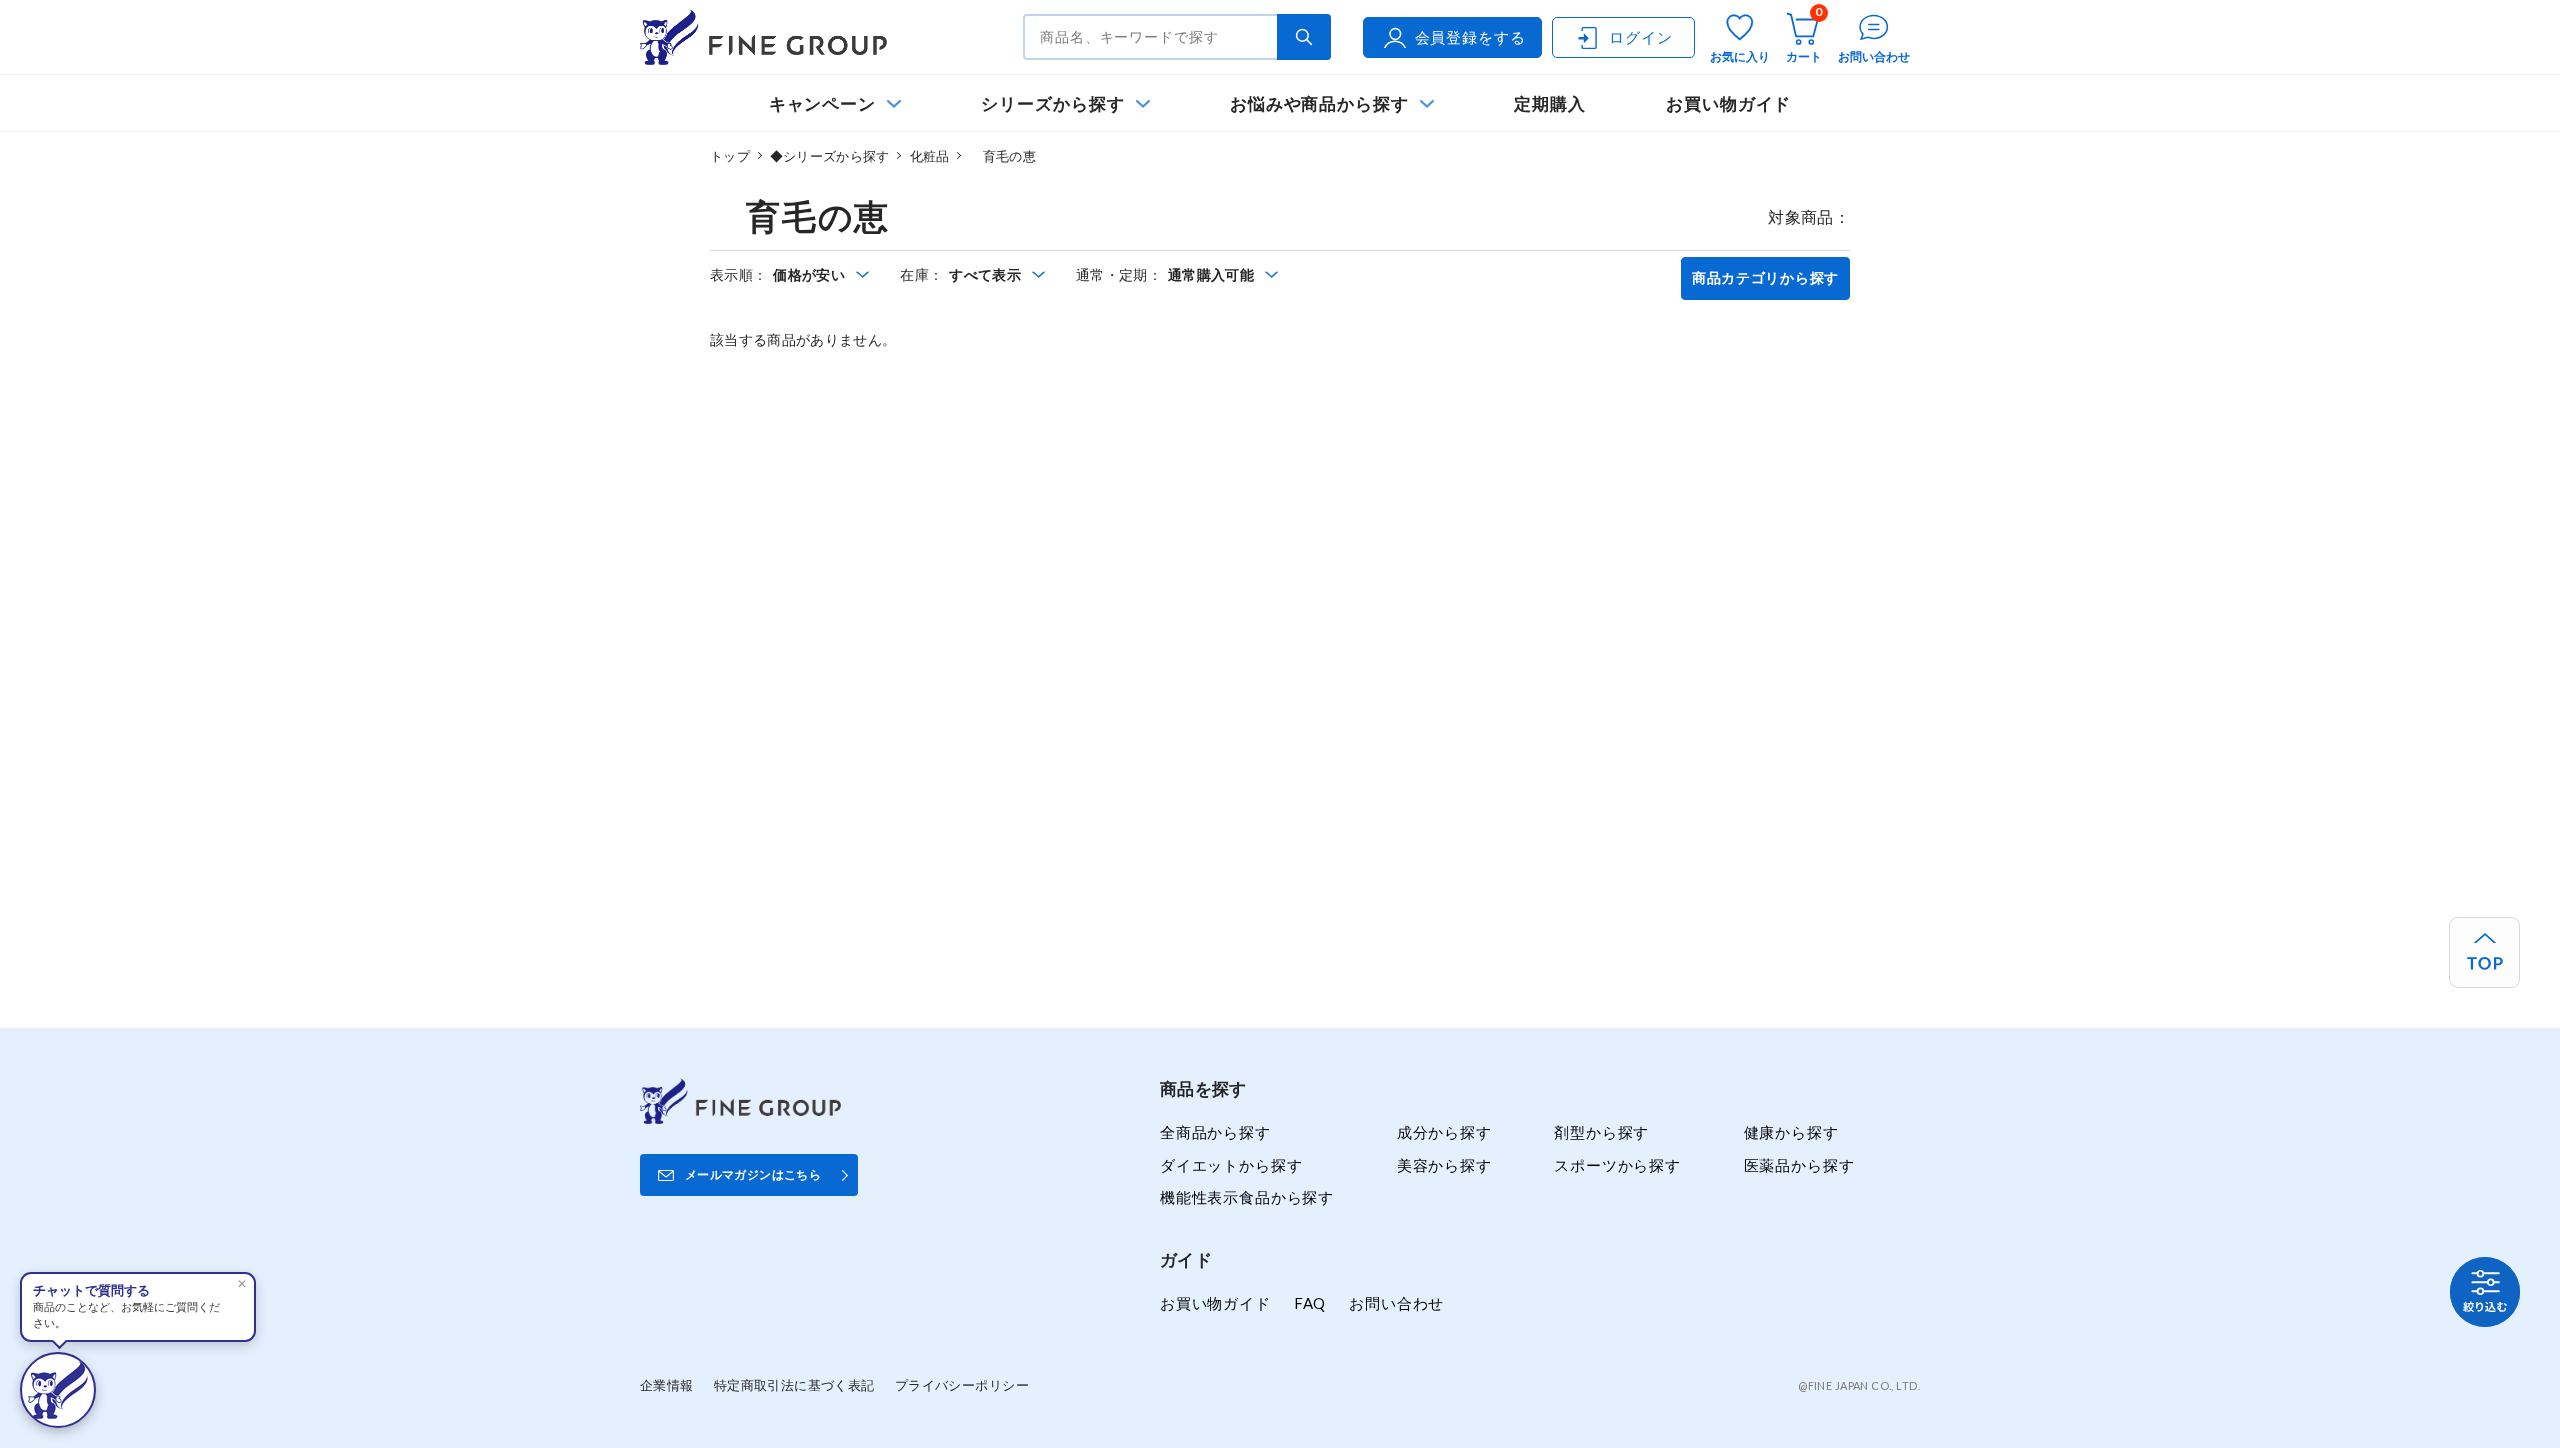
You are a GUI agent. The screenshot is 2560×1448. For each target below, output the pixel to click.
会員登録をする (1470, 37)
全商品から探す (1215, 1132)
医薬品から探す (1799, 1165)
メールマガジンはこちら (753, 1174)
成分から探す (1444, 1132)
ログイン (1640, 37)
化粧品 (930, 156)
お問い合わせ (1396, 1303)
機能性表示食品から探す (1247, 1197)
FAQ (1310, 1303)
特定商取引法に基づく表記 (794, 1385)
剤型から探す (1601, 1132)
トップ (730, 156)
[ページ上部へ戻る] (2484, 952)
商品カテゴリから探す (1765, 278)
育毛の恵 (1002, 156)
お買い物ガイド (1729, 103)
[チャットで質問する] (58, 1390)
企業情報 (667, 1385)
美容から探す (1444, 1165)
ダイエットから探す (1231, 1165)
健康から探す (1791, 1132)
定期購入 (1550, 103)
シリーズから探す (1052, 103)
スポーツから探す (1617, 1165)
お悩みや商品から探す (1319, 103)
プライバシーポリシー (962, 1385)
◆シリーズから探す (829, 156)
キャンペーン (823, 103)
